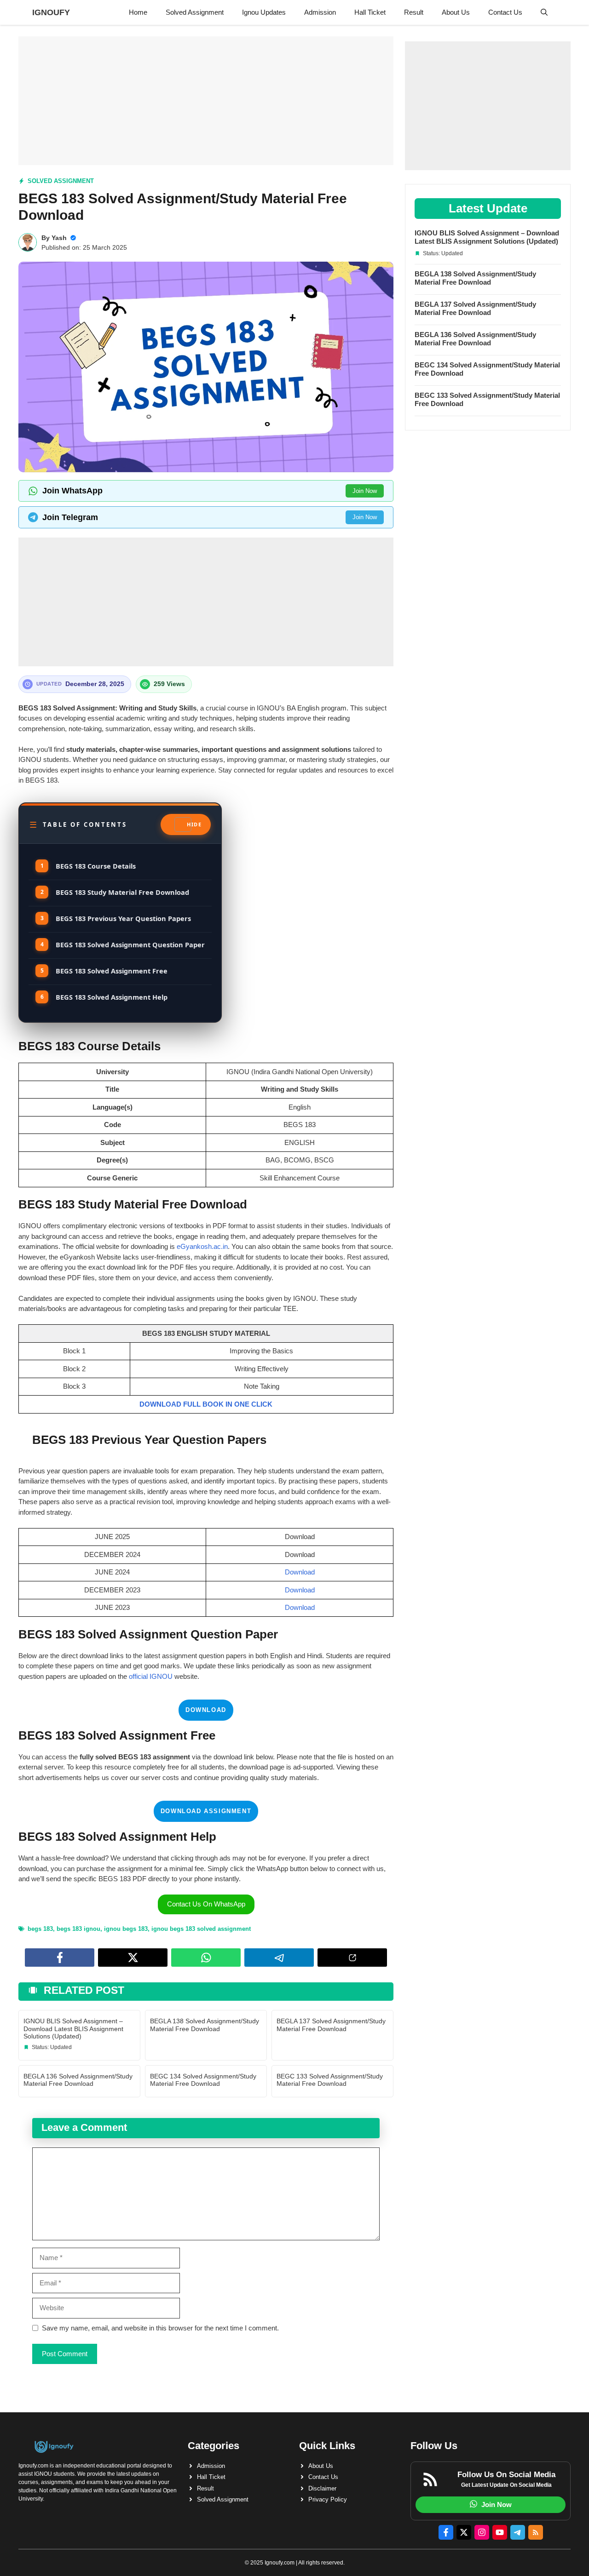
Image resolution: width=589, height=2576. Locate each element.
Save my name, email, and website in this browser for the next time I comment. (160, 2328)
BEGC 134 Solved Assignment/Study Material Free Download (203, 2080)
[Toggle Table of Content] (186, 824)
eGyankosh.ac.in (202, 1246)
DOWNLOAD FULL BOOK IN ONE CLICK (206, 1404)
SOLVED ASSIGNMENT (61, 181)
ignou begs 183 (126, 1929)
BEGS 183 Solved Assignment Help (112, 997)
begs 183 (40, 1929)
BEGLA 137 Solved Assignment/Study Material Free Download (331, 2025)
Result (414, 12)
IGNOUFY (51, 12)
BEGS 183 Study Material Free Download (122, 892)
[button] (544, 12)
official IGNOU (152, 1676)
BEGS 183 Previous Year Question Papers (123, 918)
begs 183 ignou (78, 1929)
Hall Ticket (370, 12)
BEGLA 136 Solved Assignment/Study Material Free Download (78, 2080)
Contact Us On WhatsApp (206, 1904)
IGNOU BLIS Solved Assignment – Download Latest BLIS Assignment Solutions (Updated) (73, 2029)
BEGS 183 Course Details (96, 866)
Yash (59, 238)
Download (300, 1572)
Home (138, 12)
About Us (456, 12)
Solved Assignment (195, 12)
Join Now (365, 491)
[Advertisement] (206, 101)
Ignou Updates (264, 12)
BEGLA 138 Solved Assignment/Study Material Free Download (205, 2025)
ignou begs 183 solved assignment (201, 1929)
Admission (320, 12)
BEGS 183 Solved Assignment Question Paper (130, 945)
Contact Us (505, 12)
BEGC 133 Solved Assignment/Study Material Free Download (330, 2080)
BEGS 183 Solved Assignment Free (112, 971)
